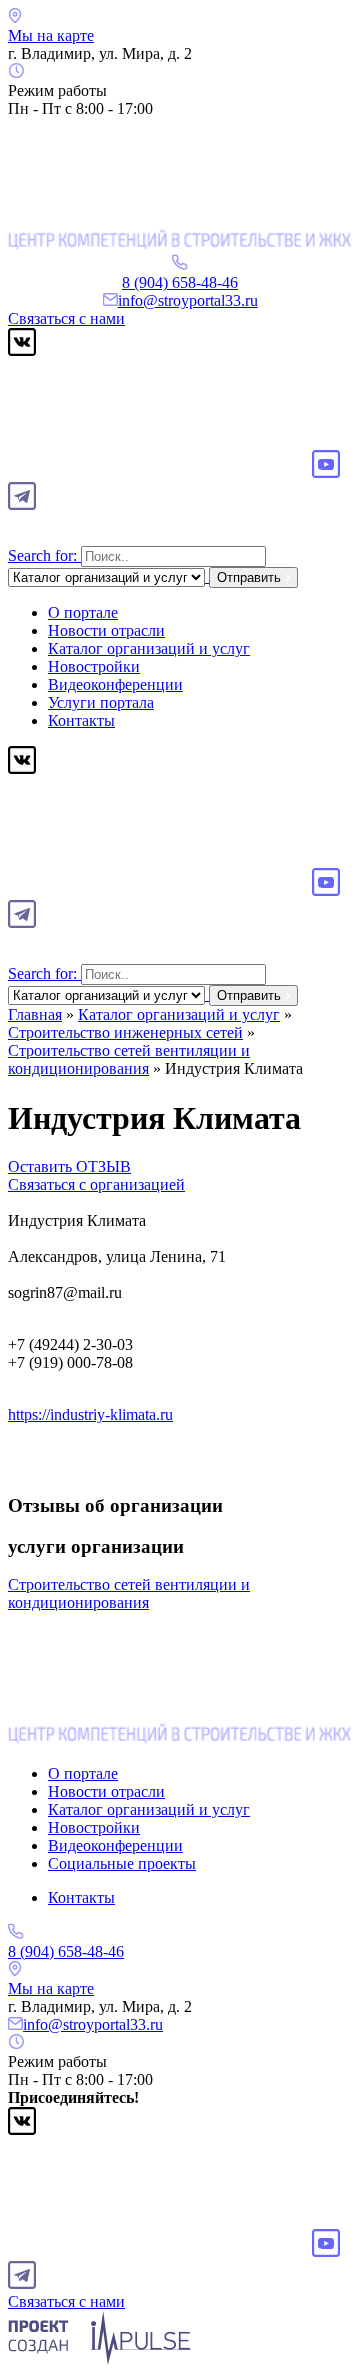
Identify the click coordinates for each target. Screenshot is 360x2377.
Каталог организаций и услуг (149, 648)
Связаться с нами (66, 318)
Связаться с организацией (96, 1184)
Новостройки (94, 666)
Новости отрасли (106, 630)
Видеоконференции (115, 684)
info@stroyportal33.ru (188, 300)
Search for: (42, 555)
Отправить (251, 577)
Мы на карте (51, 35)
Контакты (81, 720)
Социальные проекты (122, 1863)
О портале (83, 612)
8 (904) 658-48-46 (180, 282)
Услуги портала (101, 702)
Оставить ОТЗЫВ (69, 1166)
